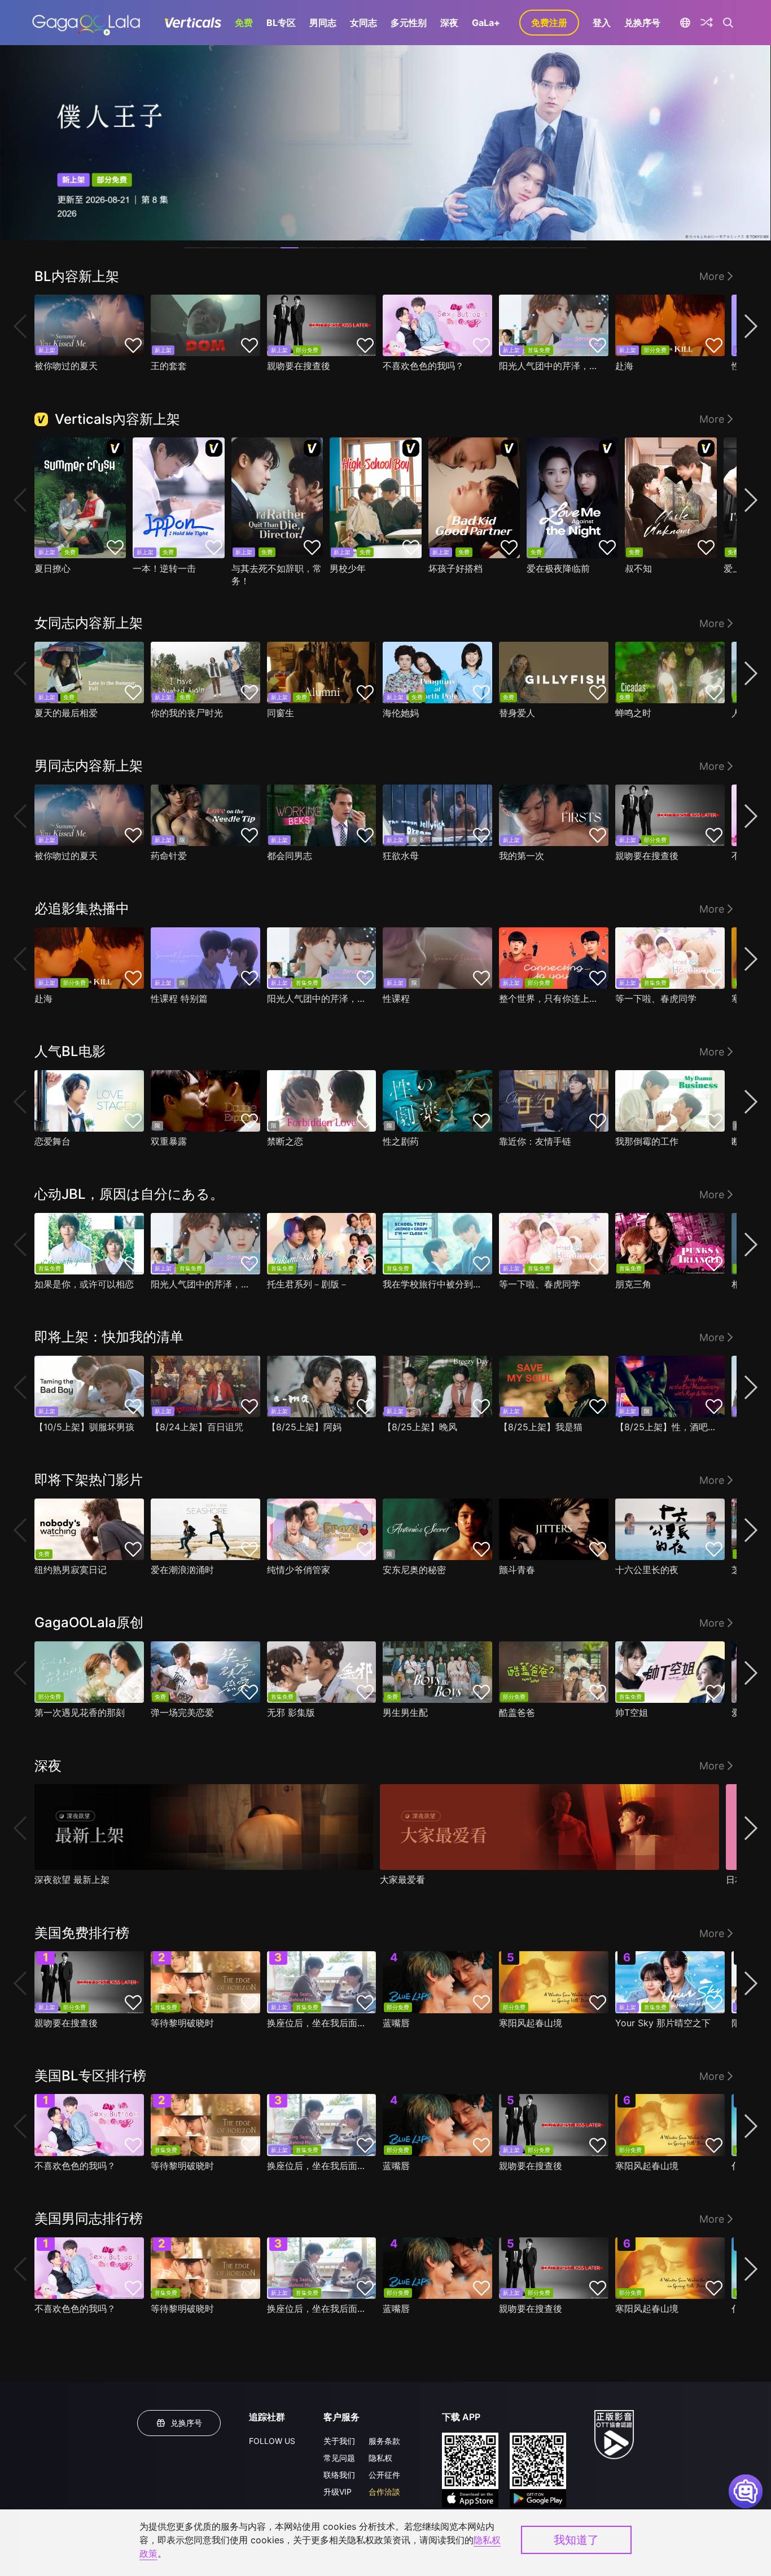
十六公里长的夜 (647, 1570)
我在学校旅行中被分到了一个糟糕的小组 (435, 1284)
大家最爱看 (402, 1880)
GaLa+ (486, 23)
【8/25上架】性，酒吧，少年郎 (667, 1427)
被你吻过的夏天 (66, 366)
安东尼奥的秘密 (414, 1570)
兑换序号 (642, 23)
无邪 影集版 (291, 1712)
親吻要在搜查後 (299, 366)
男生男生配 (405, 1712)
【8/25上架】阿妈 (304, 1427)
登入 (602, 23)
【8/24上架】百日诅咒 (197, 1427)
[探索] (707, 23)
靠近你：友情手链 (535, 1141)
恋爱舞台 (52, 1141)
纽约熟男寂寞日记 (71, 1570)
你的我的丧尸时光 (187, 713)
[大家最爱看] (549, 1827)
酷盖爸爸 (517, 1712)
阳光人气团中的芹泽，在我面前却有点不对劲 (551, 366)
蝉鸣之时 (633, 713)
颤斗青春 (517, 1570)
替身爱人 (517, 713)
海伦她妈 (401, 713)
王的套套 (169, 366)
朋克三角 (633, 1284)
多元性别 (409, 23)
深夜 (449, 23)
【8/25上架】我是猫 (541, 1427)
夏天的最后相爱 (66, 713)
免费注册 (549, 23)
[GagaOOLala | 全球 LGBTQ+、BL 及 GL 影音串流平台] (86, 23)
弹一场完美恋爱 (182, 1712)
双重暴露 (169, 1141)
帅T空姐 (632, 1712)
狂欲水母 (401, 856)
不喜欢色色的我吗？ (423, 366)
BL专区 (281, 23)
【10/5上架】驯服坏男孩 (84, 1427)
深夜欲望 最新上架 (72, 1880)
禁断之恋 (285, 1141)
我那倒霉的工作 (647, 1141)
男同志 (323, 23)
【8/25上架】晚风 (420, 1427)
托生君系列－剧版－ (308, 1284)
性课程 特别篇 (179, 998)
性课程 (396, 998)
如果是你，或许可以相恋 (84, 1284)
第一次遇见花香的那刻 (80, 1712)
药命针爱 (169, 856)
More (712, 276)
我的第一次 (522, 856)
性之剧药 (401, 1141)
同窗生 (281, 713)
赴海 (624, 366)
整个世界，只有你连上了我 (551, 998)
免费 (244, 23)
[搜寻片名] (728, 23)
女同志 (363, 23)
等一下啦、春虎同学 (656, 998)
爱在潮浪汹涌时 (182, 1570)
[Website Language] (685, 23)
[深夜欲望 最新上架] (204, 1827)
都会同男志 (290, 856)
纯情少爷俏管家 (299, 1570)
